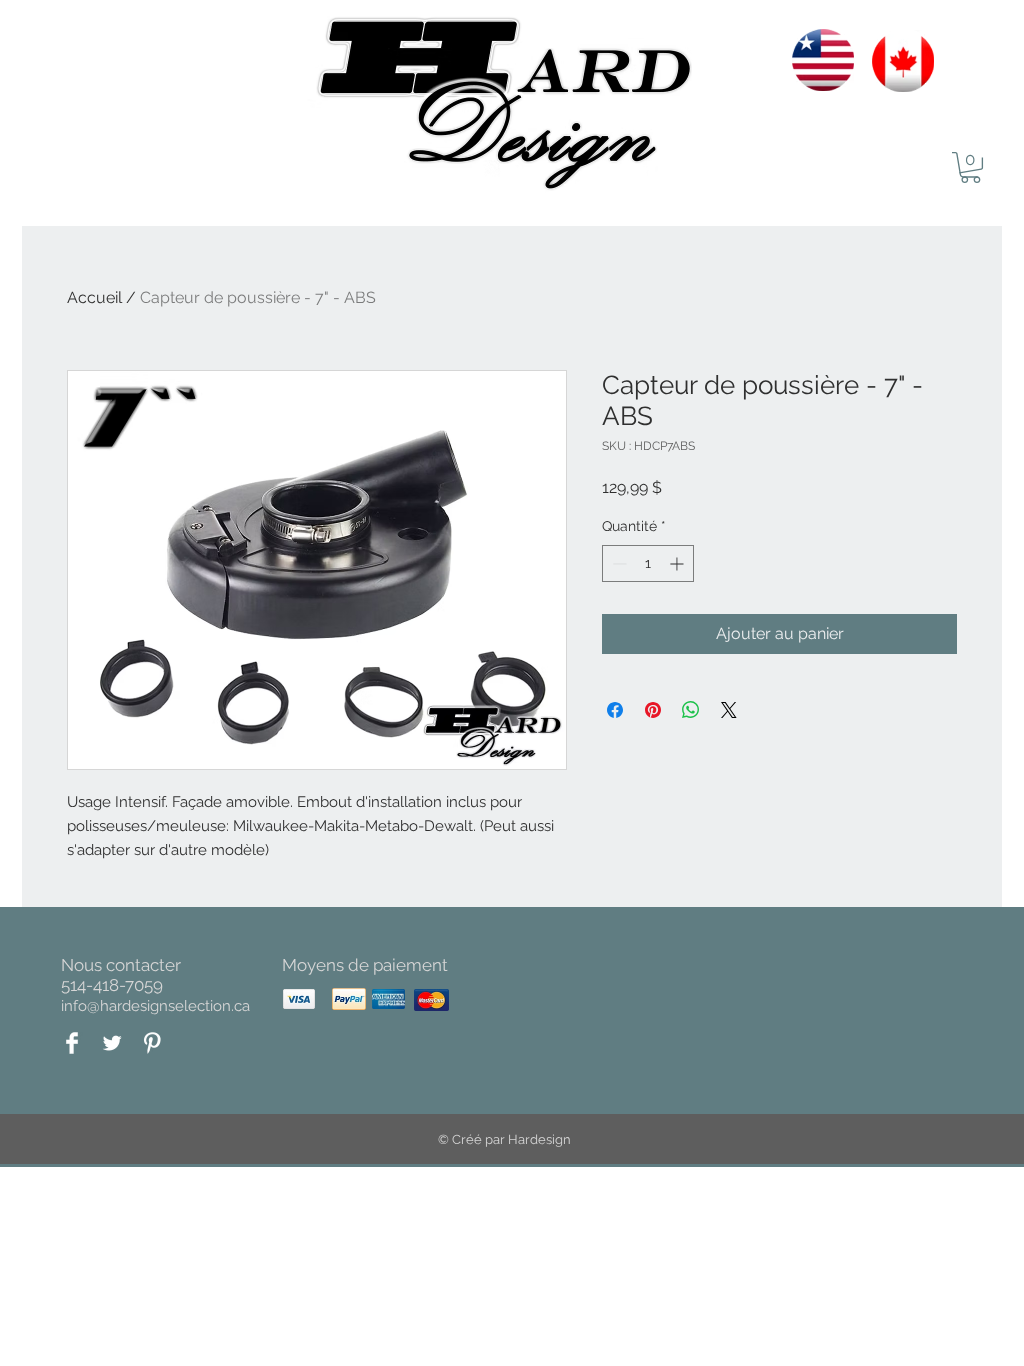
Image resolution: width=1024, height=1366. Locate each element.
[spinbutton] (648, 563)
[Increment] (678, 563)
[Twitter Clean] (112, 1043)
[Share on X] (729, 710)
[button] (970, 167)
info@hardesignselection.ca (155, 1006)
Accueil (94, 297)
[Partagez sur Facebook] (615, 710)
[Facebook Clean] (72, 1043)
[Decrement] (617, 563)
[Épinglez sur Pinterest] (653, 710)
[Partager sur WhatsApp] (691, 710)
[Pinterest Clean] (152, 1043)
